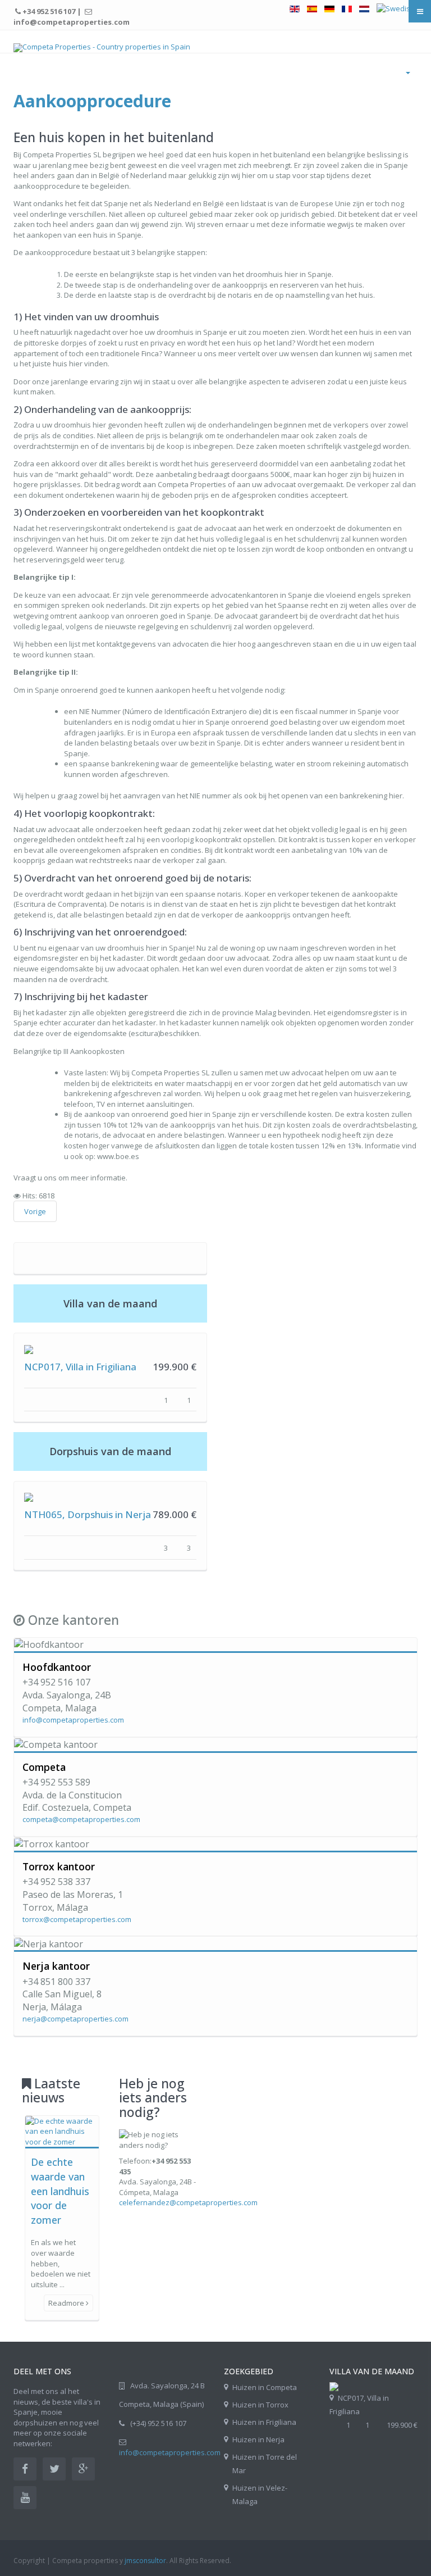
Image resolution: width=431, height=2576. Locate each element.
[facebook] (25, 2469)
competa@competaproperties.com (81, 1819)
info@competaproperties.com (73, 1720)
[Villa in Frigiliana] (334, 2386)
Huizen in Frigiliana (264, 2422)
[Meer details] (29, 1348)
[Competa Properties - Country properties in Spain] (102, 48)
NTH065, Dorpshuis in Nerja (88, 1514)
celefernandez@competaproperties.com (188, 2202)
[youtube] (25, 2498)
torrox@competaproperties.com (77, 1919)
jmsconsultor (145, 2561)
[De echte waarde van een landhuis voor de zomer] (62, 2130)
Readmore (67, 2303)
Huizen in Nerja (258, 2439)
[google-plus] (83, 2469)
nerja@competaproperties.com (75, 2019)
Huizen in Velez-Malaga (260, 2495)
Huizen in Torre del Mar (265, 2464)
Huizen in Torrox (260, 2405)
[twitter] (54, 2469)
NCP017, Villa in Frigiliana (80, 1367)
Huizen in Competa (265, 2387)
